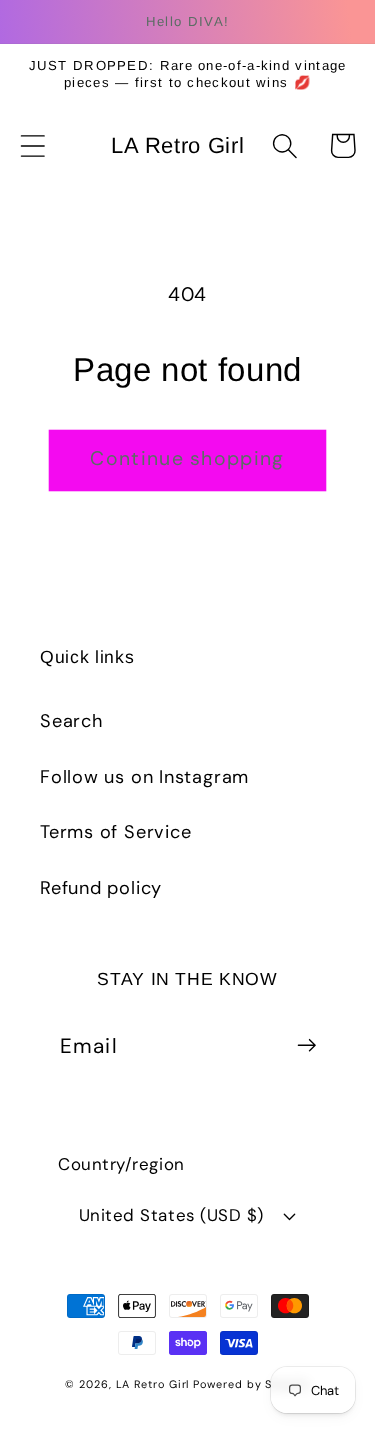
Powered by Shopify (251, 1384)
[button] (32, 145)
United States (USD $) (171, 1215)
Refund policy (101, 888)
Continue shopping (187, 458)
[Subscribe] (306, 1045)
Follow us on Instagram (144, 777)
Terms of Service (115, 832)
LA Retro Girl (155, 1384)
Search (71, 721)
